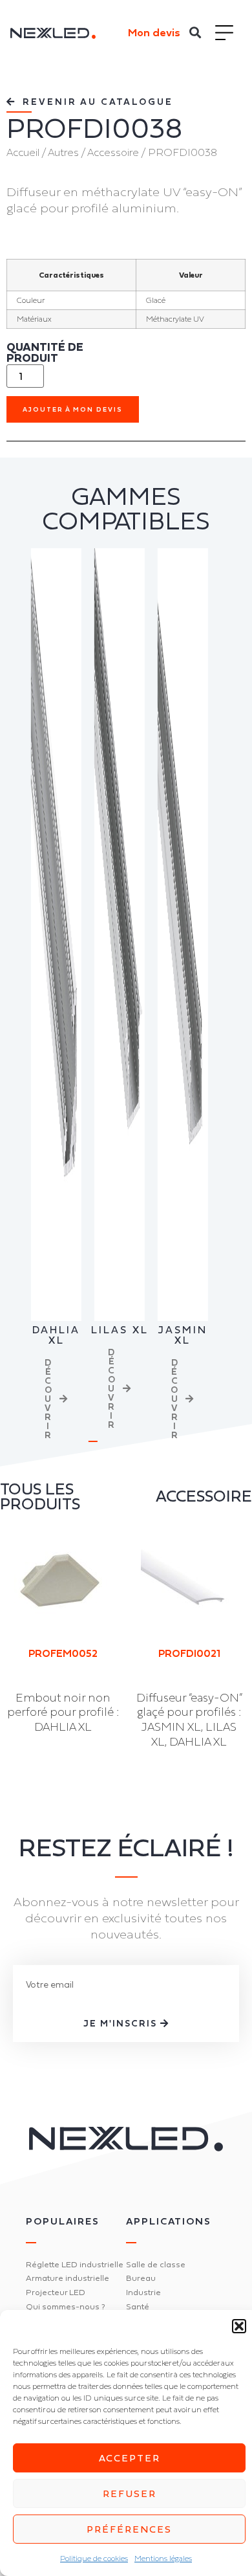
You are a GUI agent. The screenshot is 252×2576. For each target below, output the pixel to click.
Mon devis (154, 32)
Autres (63, 152)
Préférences (129, 2529)
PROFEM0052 (63, 1653)
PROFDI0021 (189, 1653)
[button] (239, 2326)
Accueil (23, 152)
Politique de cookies (94, 2559)
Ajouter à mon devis (73, 409)
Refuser (130, 2493)
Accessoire (113, 152)
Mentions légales (163, 2559)
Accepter (130, 2458)
